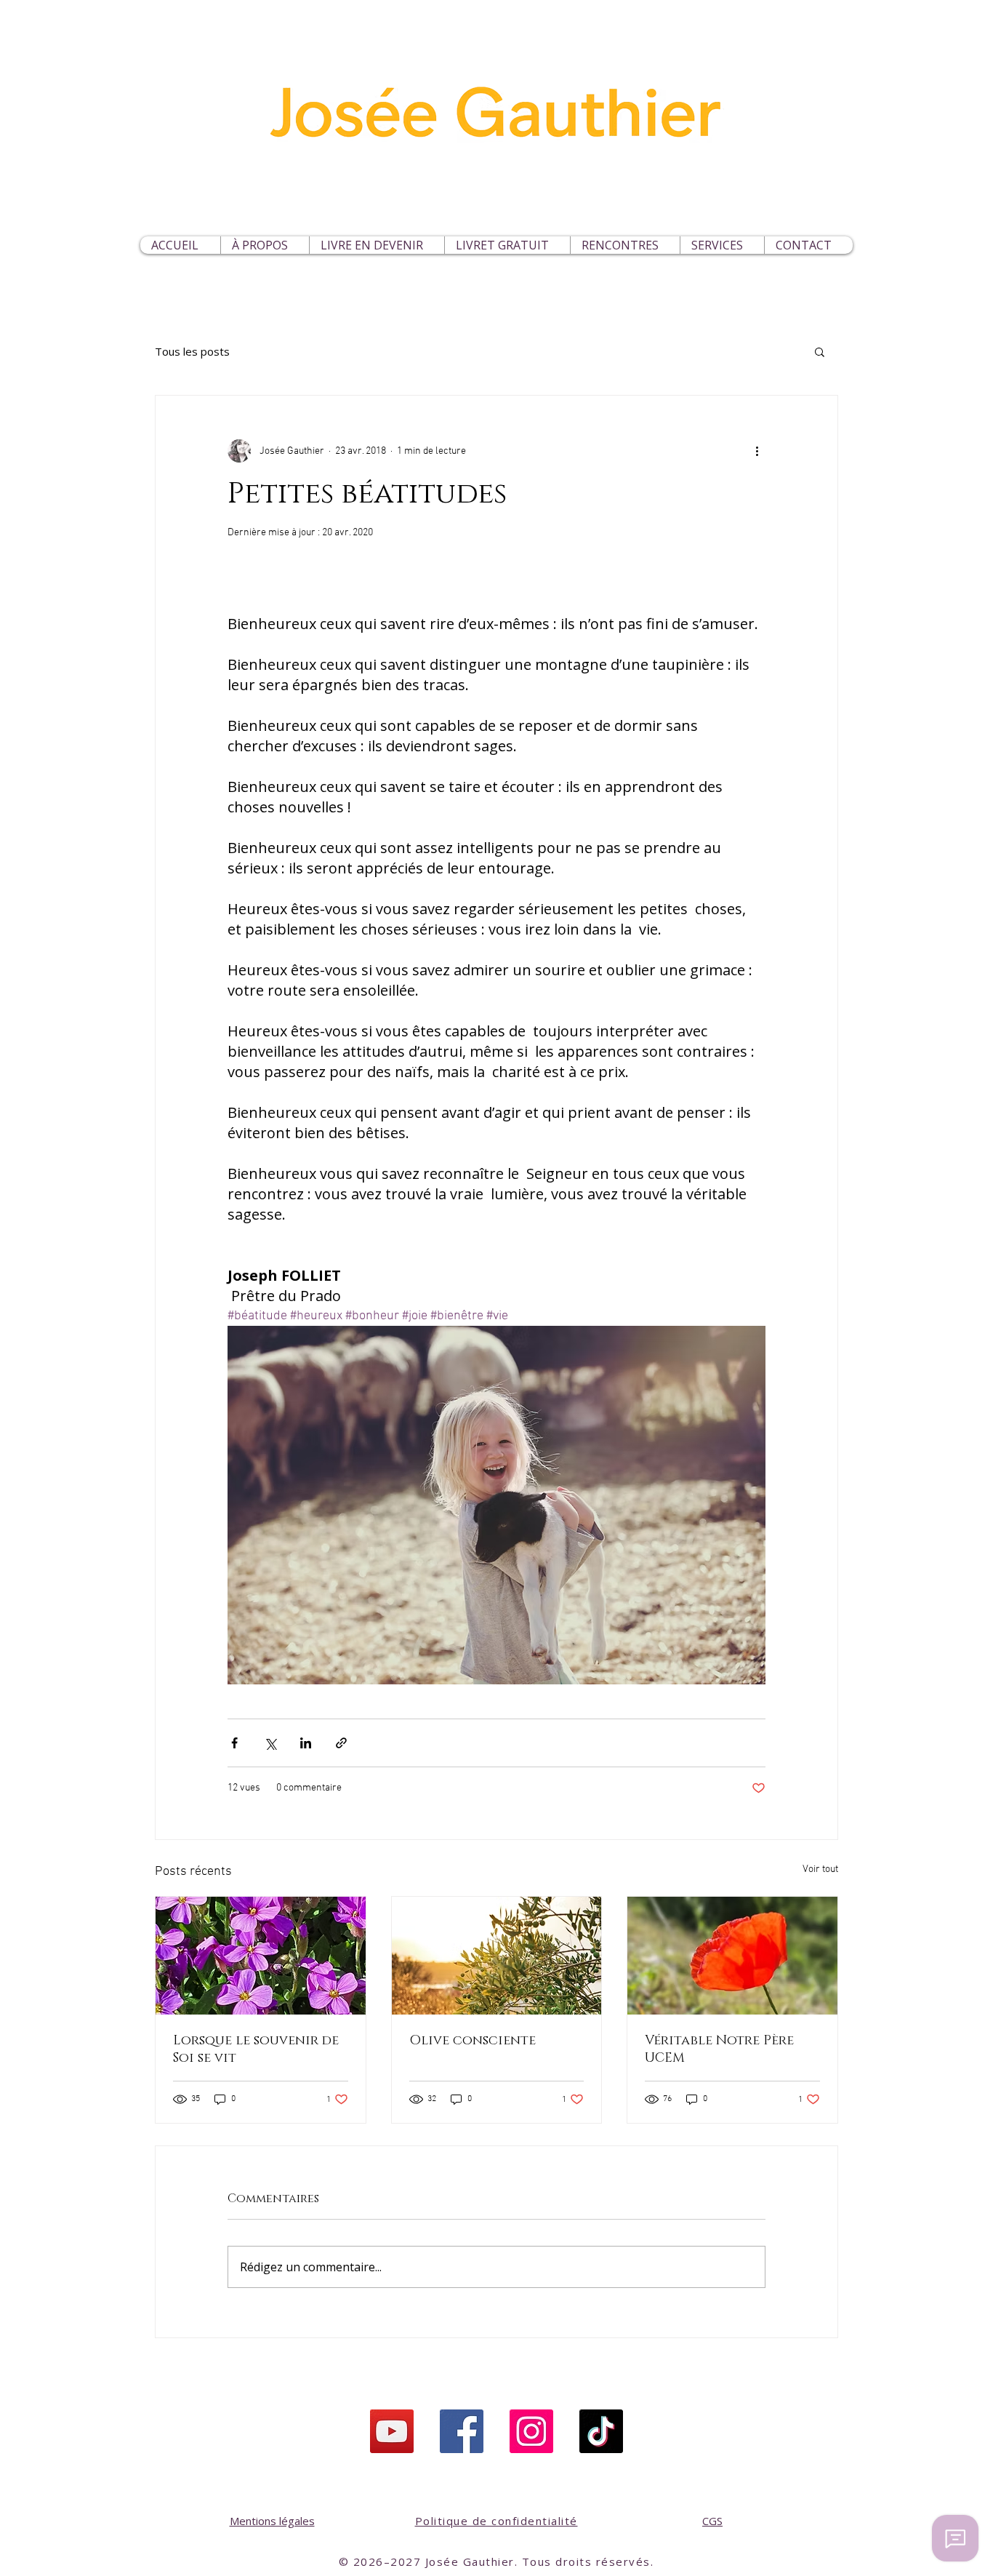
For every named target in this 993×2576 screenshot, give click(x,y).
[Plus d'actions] (757, 451)
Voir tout (820, 1869)
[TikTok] (601, 2431)
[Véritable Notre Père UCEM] (732, 1956)
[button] (722, 245)
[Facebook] (462, 2431)
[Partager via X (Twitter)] (270, 1743)
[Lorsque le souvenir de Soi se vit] (261, 1956)
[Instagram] (531, 2431)
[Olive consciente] (497, 1956)
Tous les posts (192, 351)
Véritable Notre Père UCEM (719, 2049)
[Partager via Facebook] (234, 1743)
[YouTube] (392, 2431)
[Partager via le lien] (341, 1743)
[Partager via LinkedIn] (306, 1743)
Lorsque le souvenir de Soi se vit (256, 2049)
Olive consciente (473, 2041)
